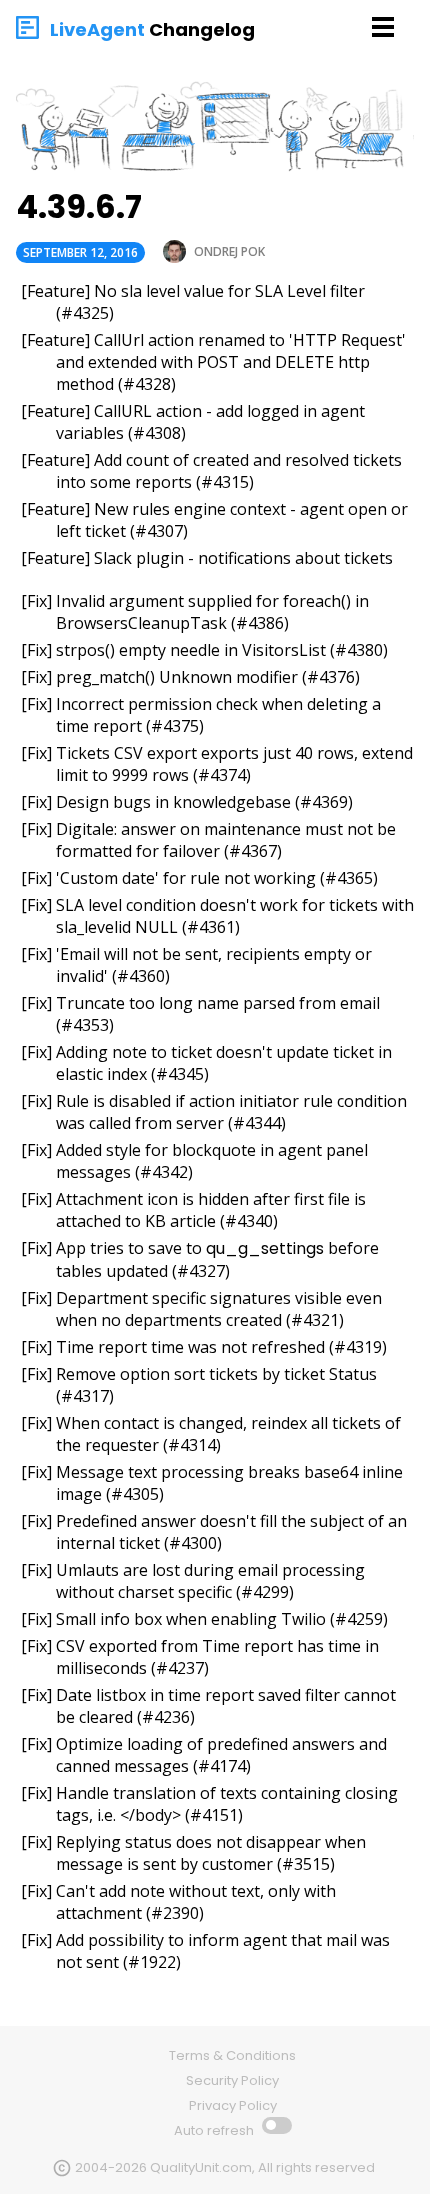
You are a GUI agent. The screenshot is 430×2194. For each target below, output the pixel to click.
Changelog (202, 29)
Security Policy (232, 2080)
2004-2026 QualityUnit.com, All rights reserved (225, 2167)
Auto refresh (215, 2130)
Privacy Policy (233, 2105)
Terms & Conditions (232, 2055)
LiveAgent (97, 29)
